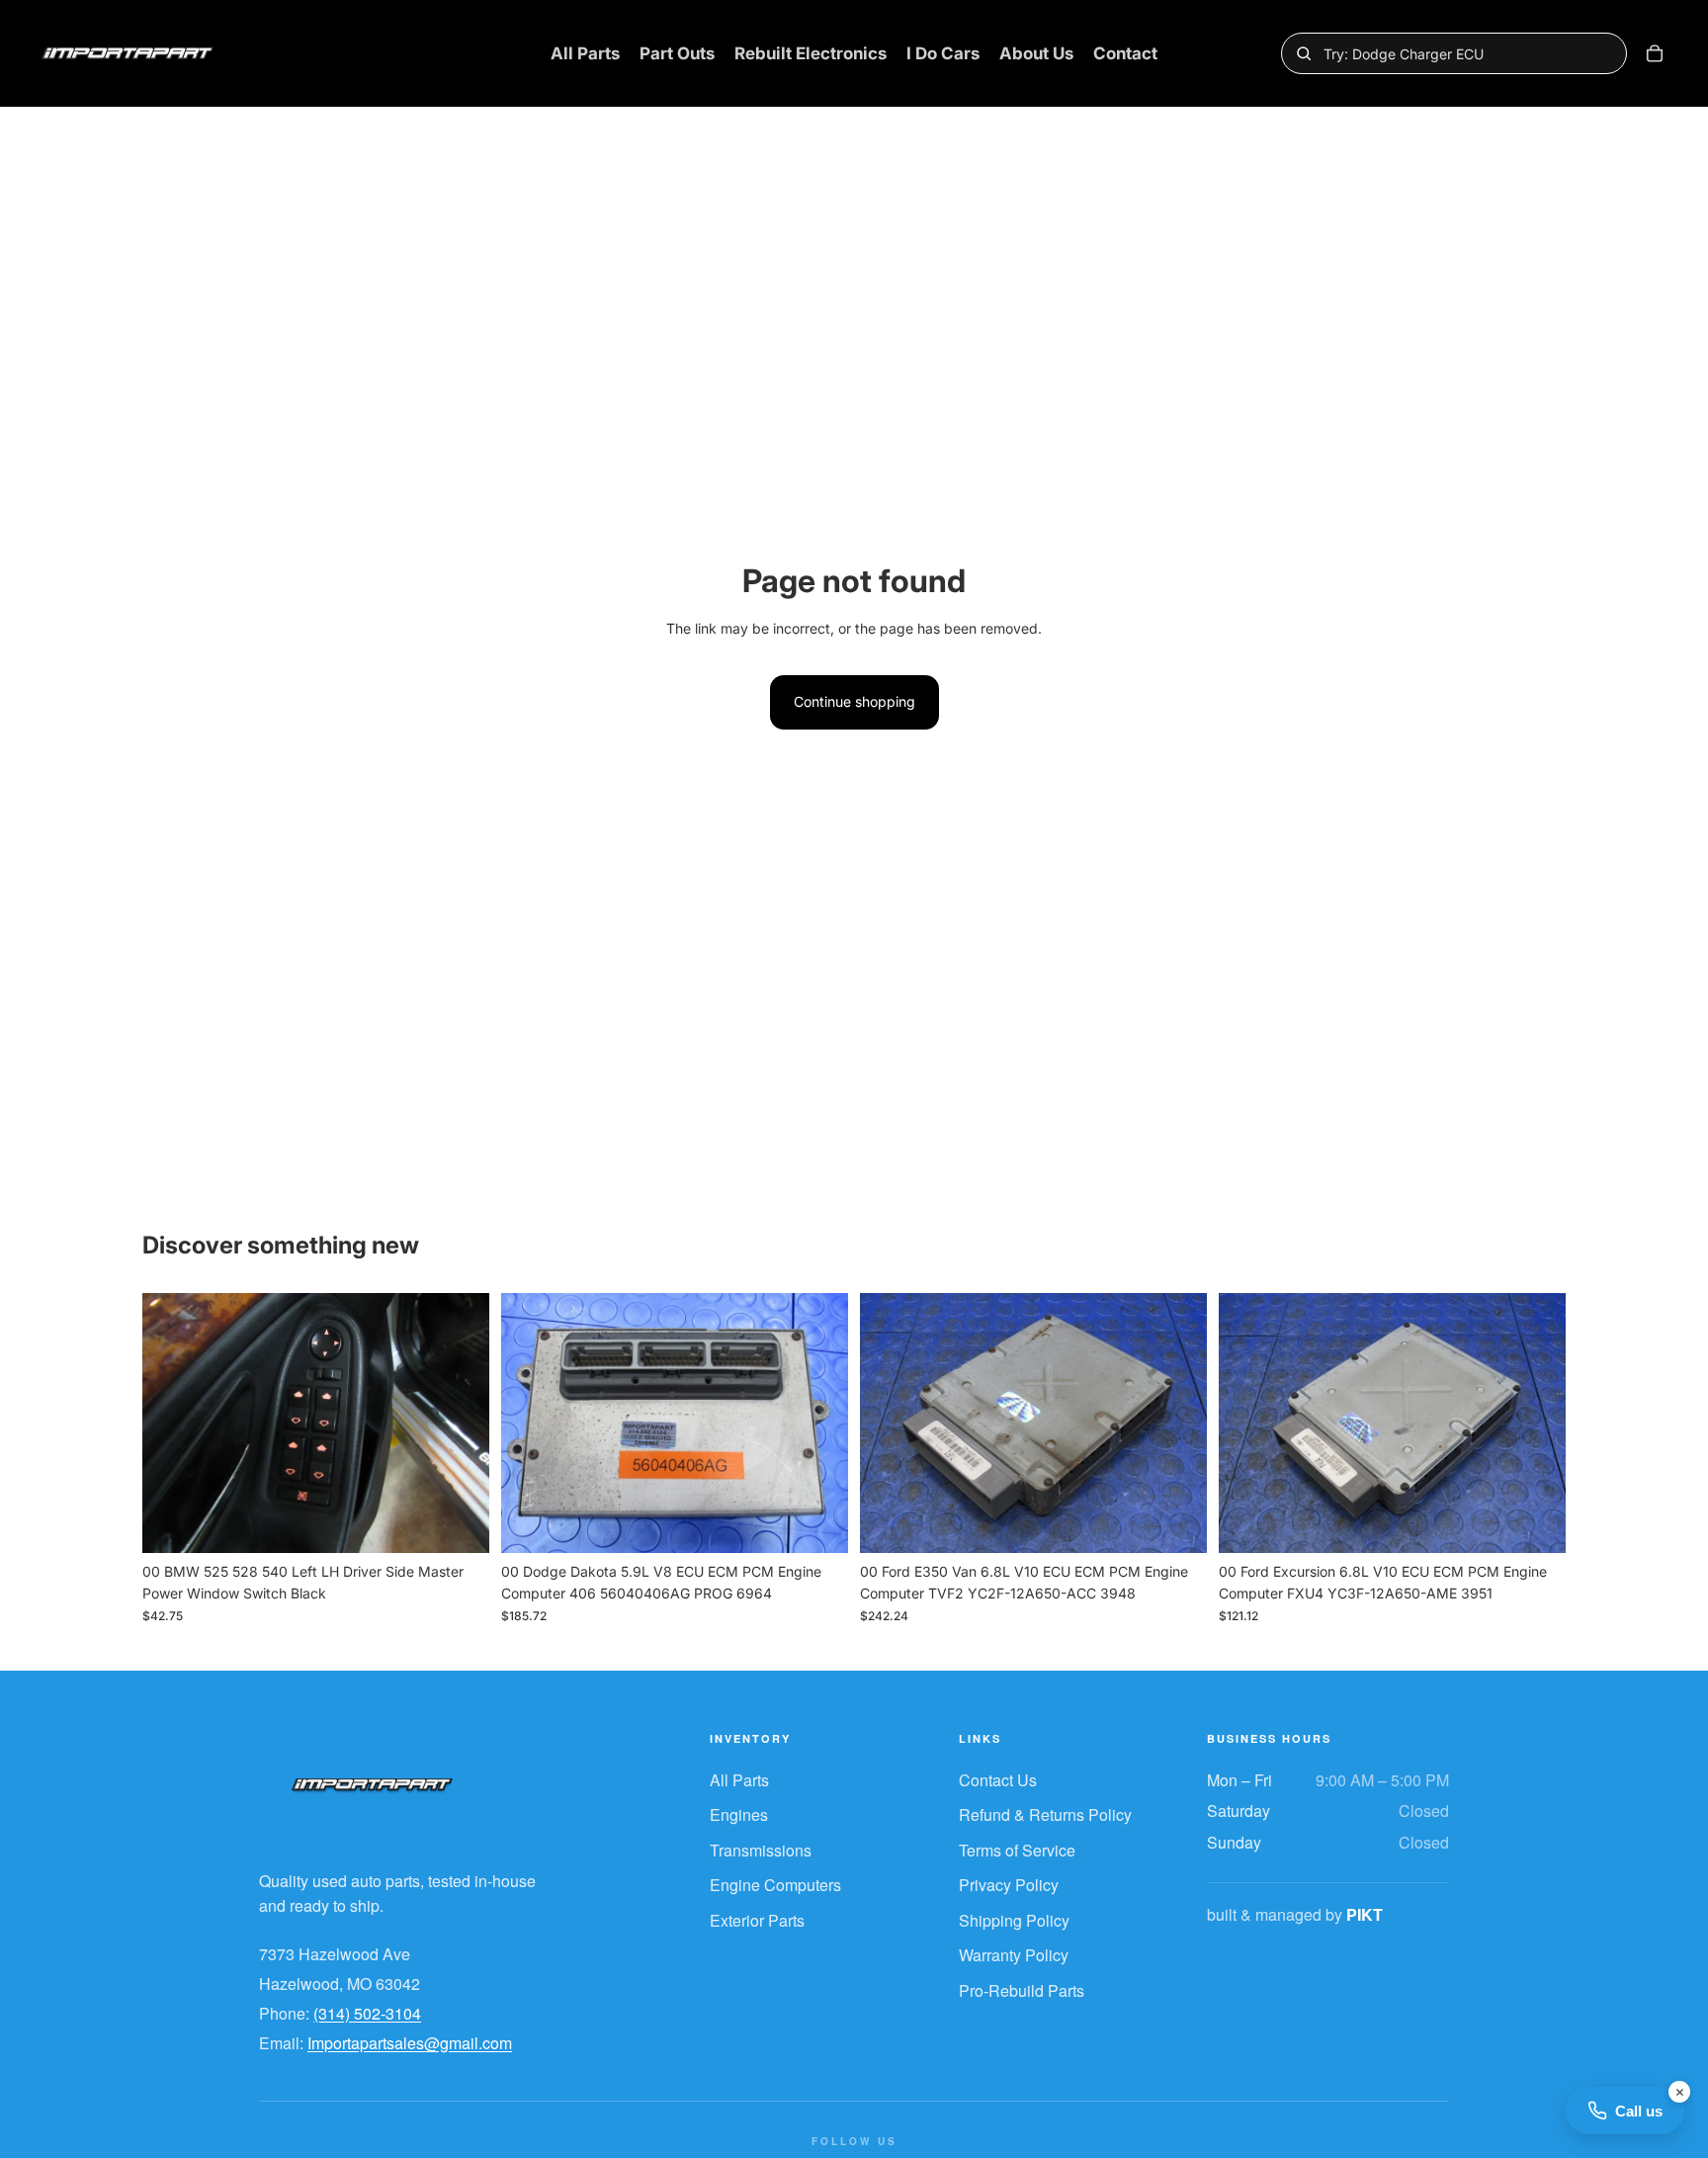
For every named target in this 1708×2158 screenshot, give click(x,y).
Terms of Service (1017, 1850)
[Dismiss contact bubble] (1679, 2092)
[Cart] (1655, 53)
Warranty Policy (1014, 1955)
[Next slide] (460, 1423)
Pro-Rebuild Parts (1022, 1990)
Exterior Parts (757, 1920)
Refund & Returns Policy (1045, 1814)
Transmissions (761, 1850)
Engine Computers (775, 1885)
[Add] (459, 1522)
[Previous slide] (172, 1423)
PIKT (1365, 1914)
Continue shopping (854, 701)
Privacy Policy (1009, 1885)
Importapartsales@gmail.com (410, 2043)
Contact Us (998, 1780)
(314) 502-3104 (367, 2013)
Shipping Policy (1014, 1920)
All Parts (739, 1780)
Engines (739, 1814)
